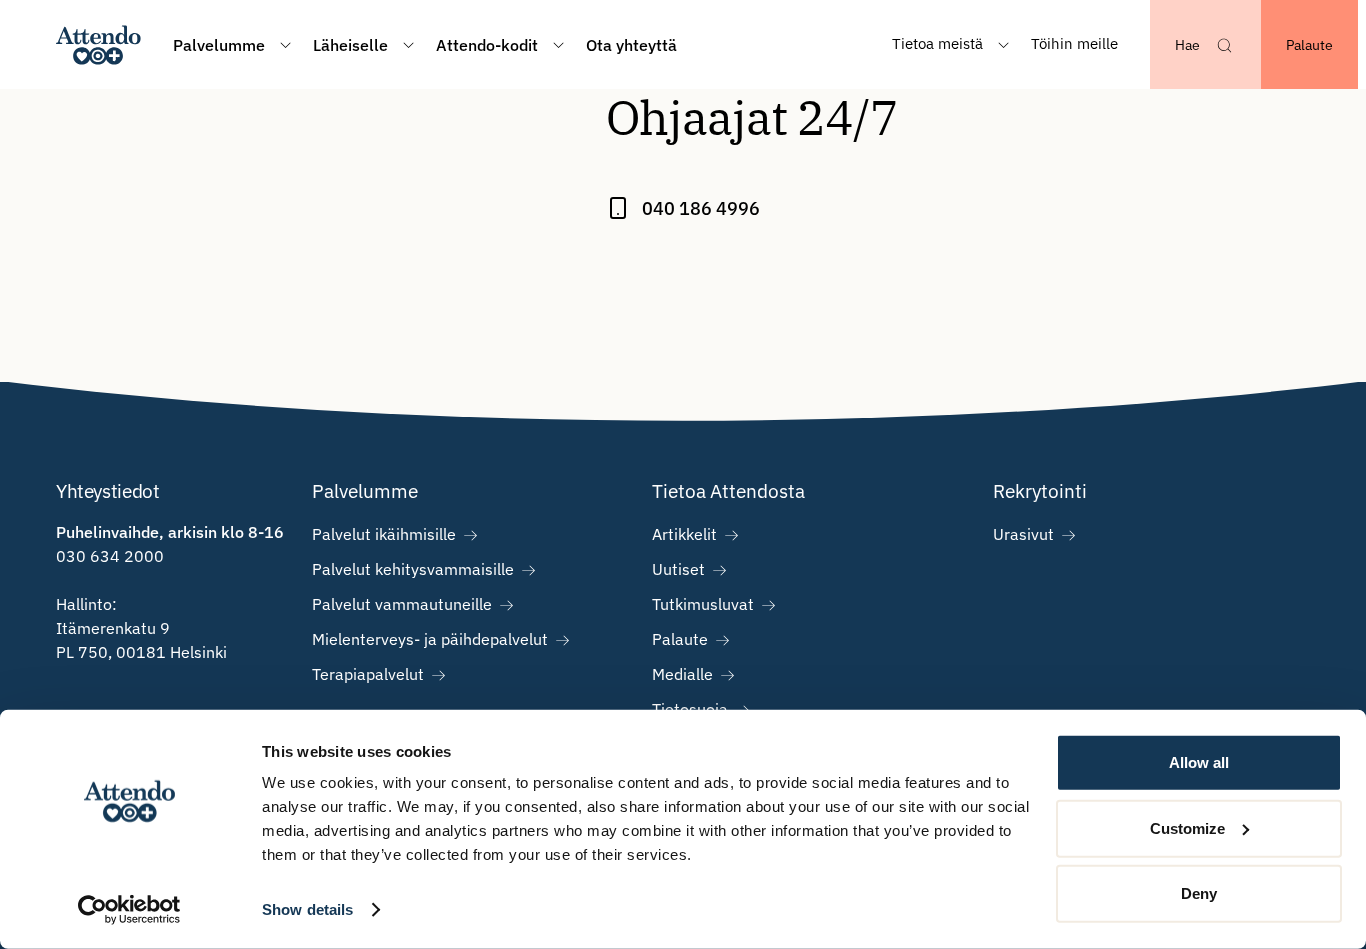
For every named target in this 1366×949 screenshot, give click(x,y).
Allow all (1199, 762)
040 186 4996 (701, 208)
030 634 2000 (110, 556)
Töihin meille (1074, 43)
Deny (1199, 893)
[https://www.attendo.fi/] (98, 44)
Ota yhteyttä (631, 45)
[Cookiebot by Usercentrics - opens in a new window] (129, 910)
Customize (1187, 827)
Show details (307, 909)
